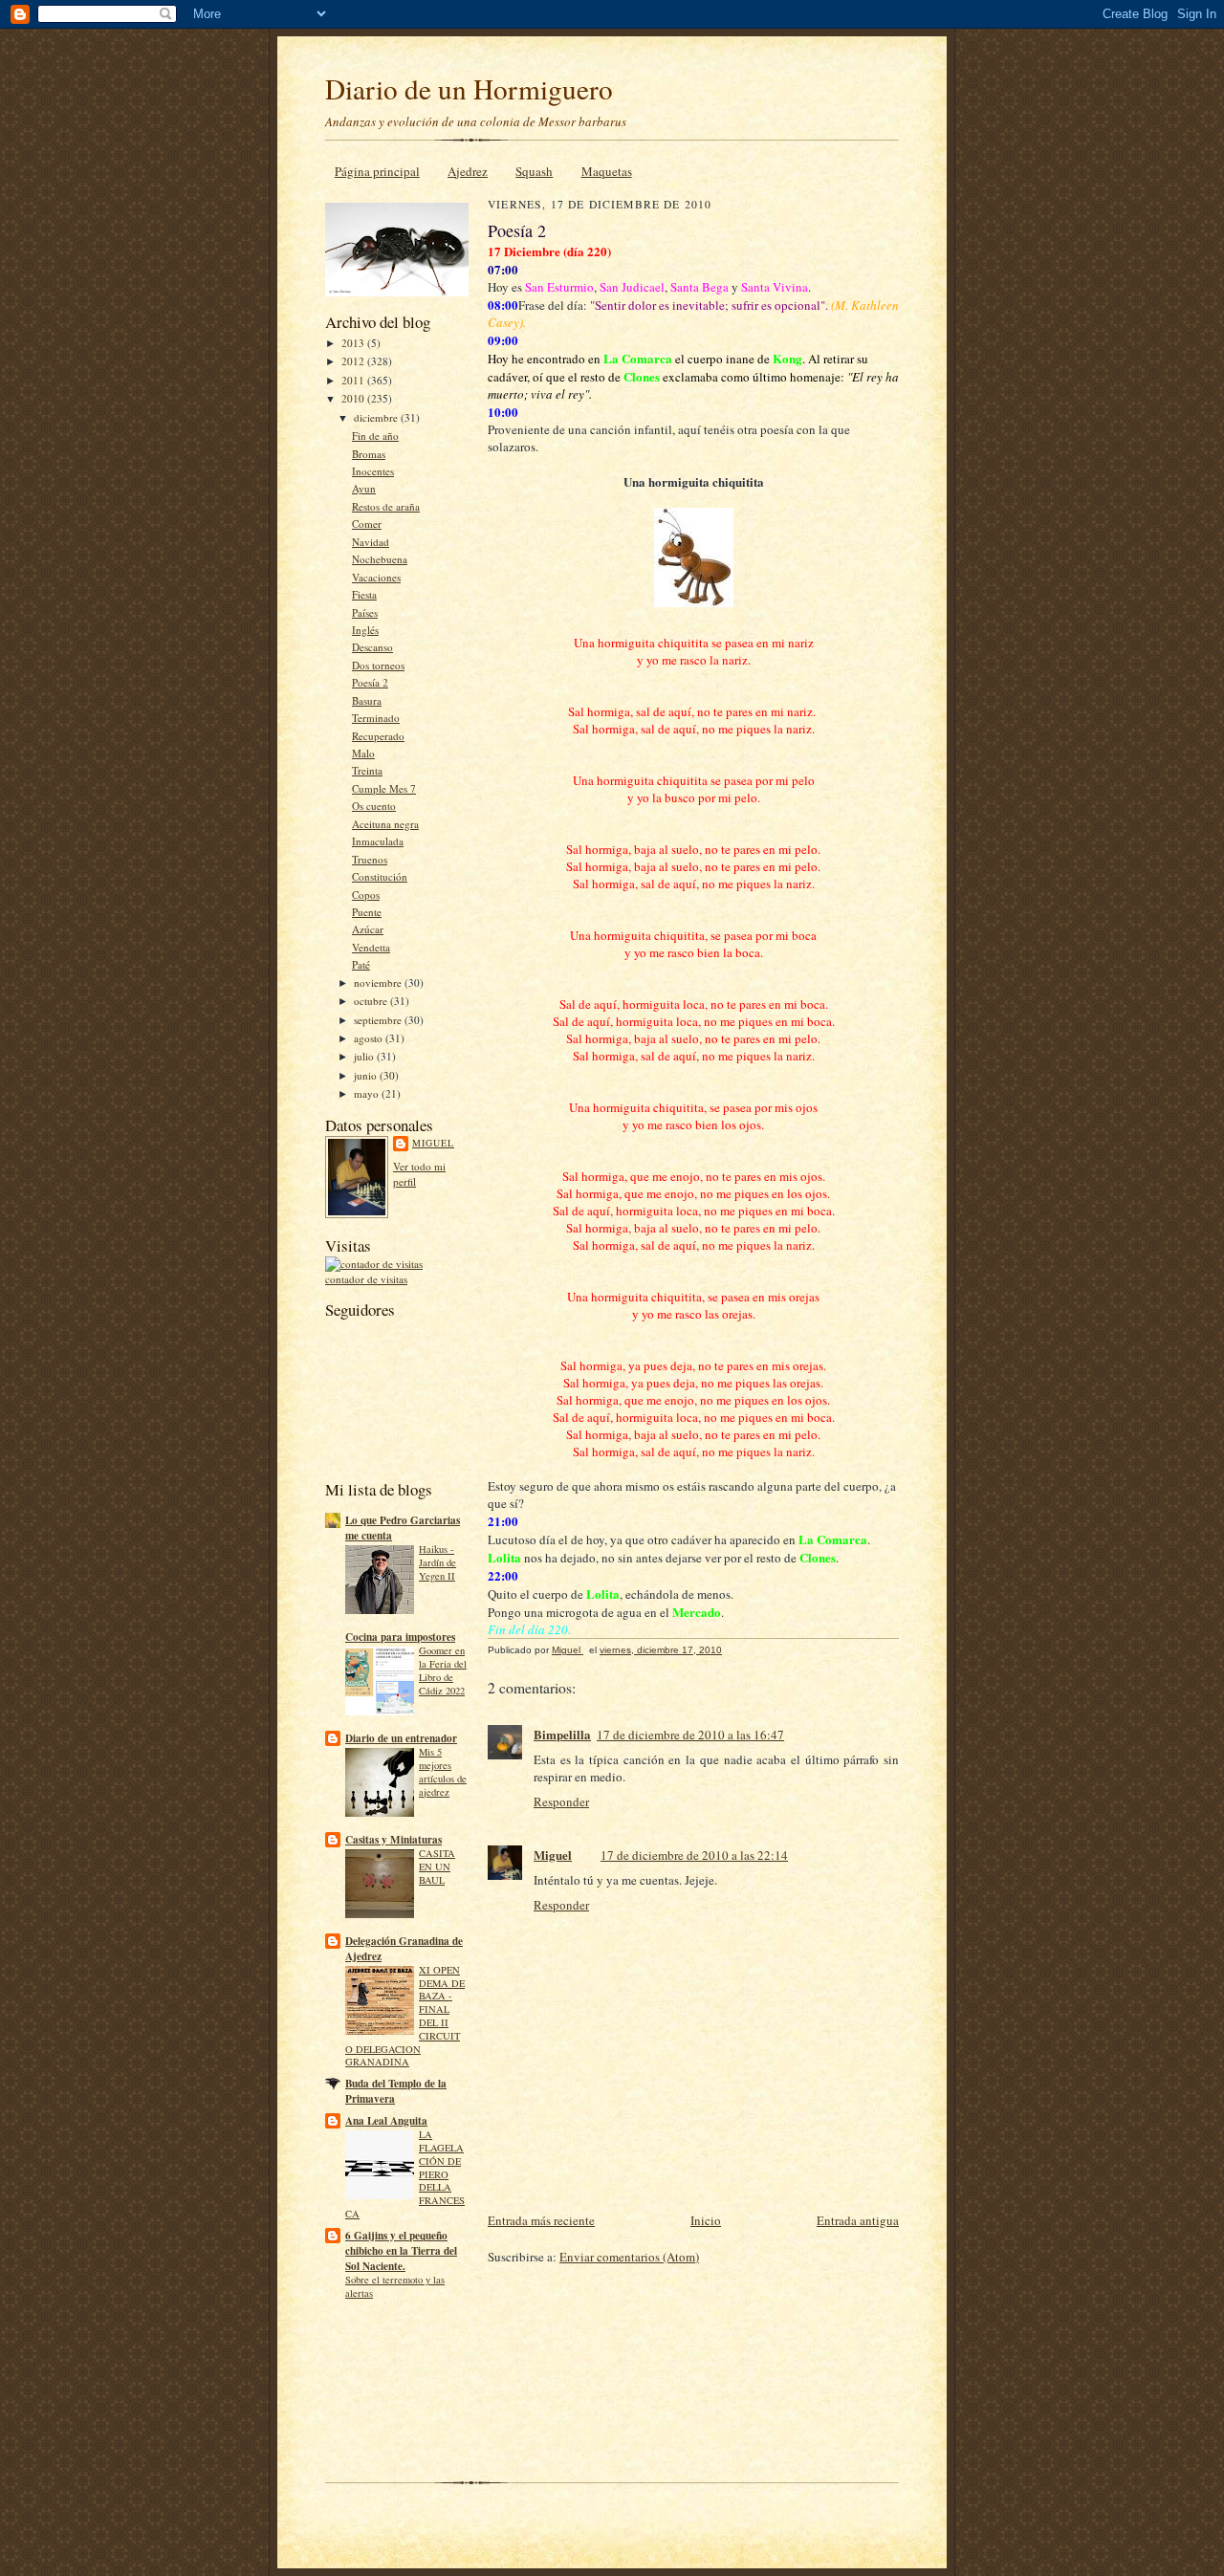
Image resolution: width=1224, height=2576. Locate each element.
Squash (534, 171)
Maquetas (607, 171)
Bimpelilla (562, 1734)
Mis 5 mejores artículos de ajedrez (443, 1771)
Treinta (367, 770)
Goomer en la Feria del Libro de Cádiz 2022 (443, 1670)
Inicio (706, 2220)
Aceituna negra (385, 824)
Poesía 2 (370, 682)
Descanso (372, 647)
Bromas (369, 454)
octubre (372, 1001)
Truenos (370, 859)
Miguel (433, 1143)
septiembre (379, 1020)
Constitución (380, 876)
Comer (367, 524)
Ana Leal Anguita (386, 2121)
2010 (354, 398)
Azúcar (368, 929)
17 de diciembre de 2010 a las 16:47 (690, 1735)
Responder (561, 1801)
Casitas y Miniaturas (393, 1840)
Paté (361, 964)
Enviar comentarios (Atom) (629, 2257)
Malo (363, 753)
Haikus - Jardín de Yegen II (437, 1562)
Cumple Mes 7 (384, 788)
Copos (366, 895)
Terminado (376, 718)
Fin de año (375, 436)
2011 (354, 380)
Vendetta (371, 947)
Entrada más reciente (541, 2220)
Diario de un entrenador (401, 1738)
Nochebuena (380, 559)
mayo (368, 1093)
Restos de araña (386, 506)
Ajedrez (468, 171)
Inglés (365, 630)
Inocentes (373, 471)
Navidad (371, 542)
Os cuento (374, 806)
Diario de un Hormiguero (469, 88)
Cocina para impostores (400, 1637)
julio (365, 1056)
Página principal (377, 171)
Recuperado (378, 736)
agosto (370, 1038)
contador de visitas (366, 1279)
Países (365, 612)
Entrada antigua (858, 2220)
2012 (354, 361)
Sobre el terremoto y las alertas (395, 2286)
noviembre (379, 982)
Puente (367, 912)
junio (367, 1075)
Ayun (364, 488)
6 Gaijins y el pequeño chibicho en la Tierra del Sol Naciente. (401, 2251)
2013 (354, 343)
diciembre (377, 417)
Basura (367, 700)
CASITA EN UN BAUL (437, 1867)
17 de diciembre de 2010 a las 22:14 (694, 1855)
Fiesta (364, 594)
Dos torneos (378, 665)
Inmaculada (378, 841)
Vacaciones (376, 577)
